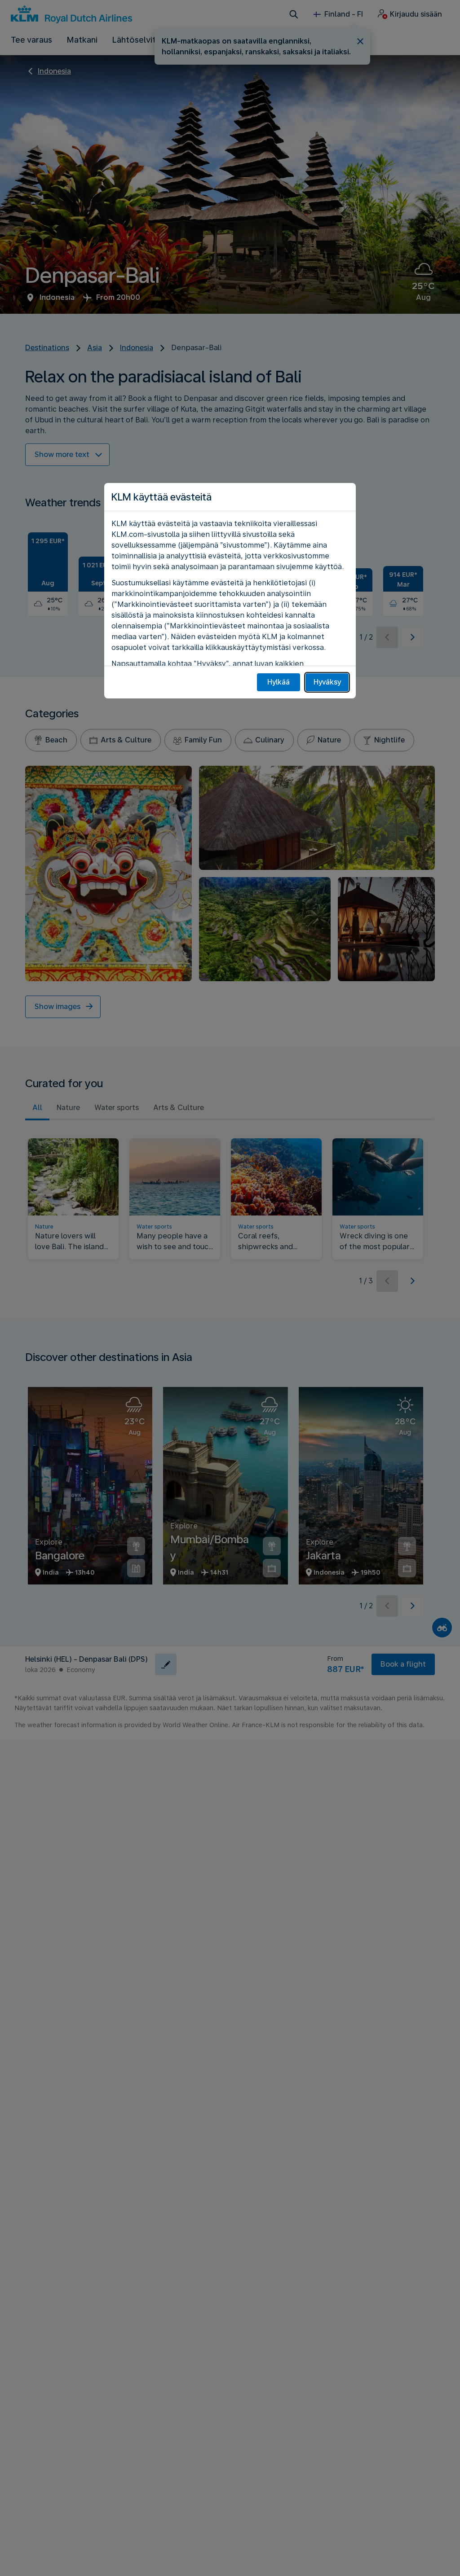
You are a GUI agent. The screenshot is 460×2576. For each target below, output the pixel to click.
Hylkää (279, 682)
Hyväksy (327, 682)
